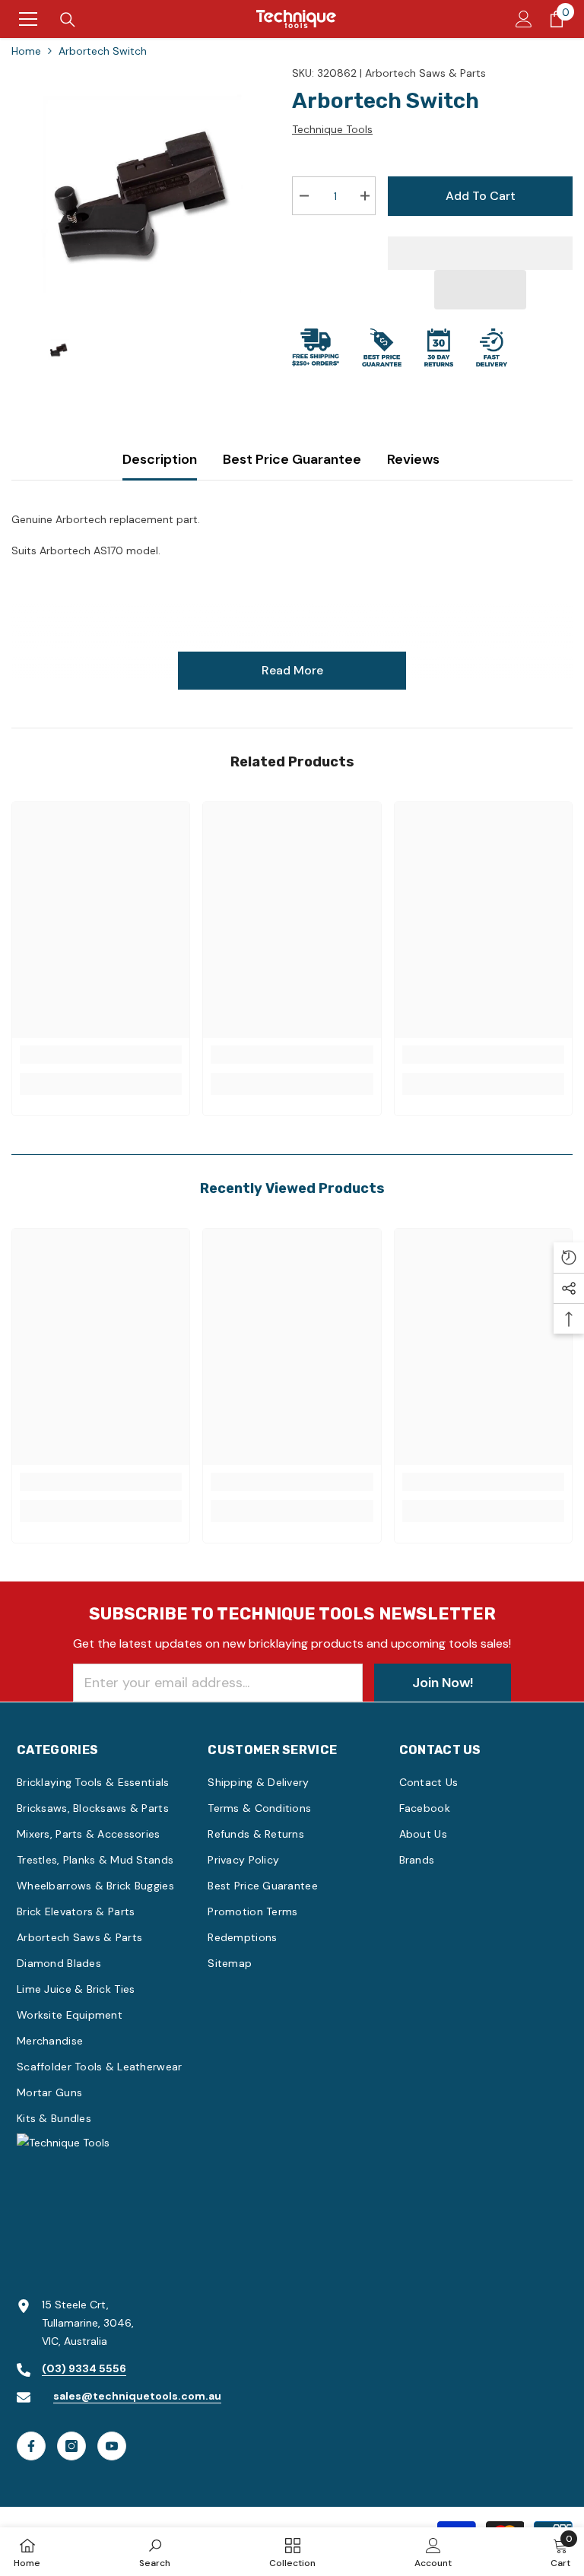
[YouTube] (112, 2446)
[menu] (28, 19)
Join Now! (443, 1683)
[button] (481, 290)
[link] (101, 1055)
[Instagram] (71, 2446)
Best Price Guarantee (292, 459)
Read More (292, 670)
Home (26, 51)
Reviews (413, 459)
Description (160, 459)
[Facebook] (31, 2446)
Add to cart (481, 196)
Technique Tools (332, 129)
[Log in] (524, 19)
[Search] (68, 20)
